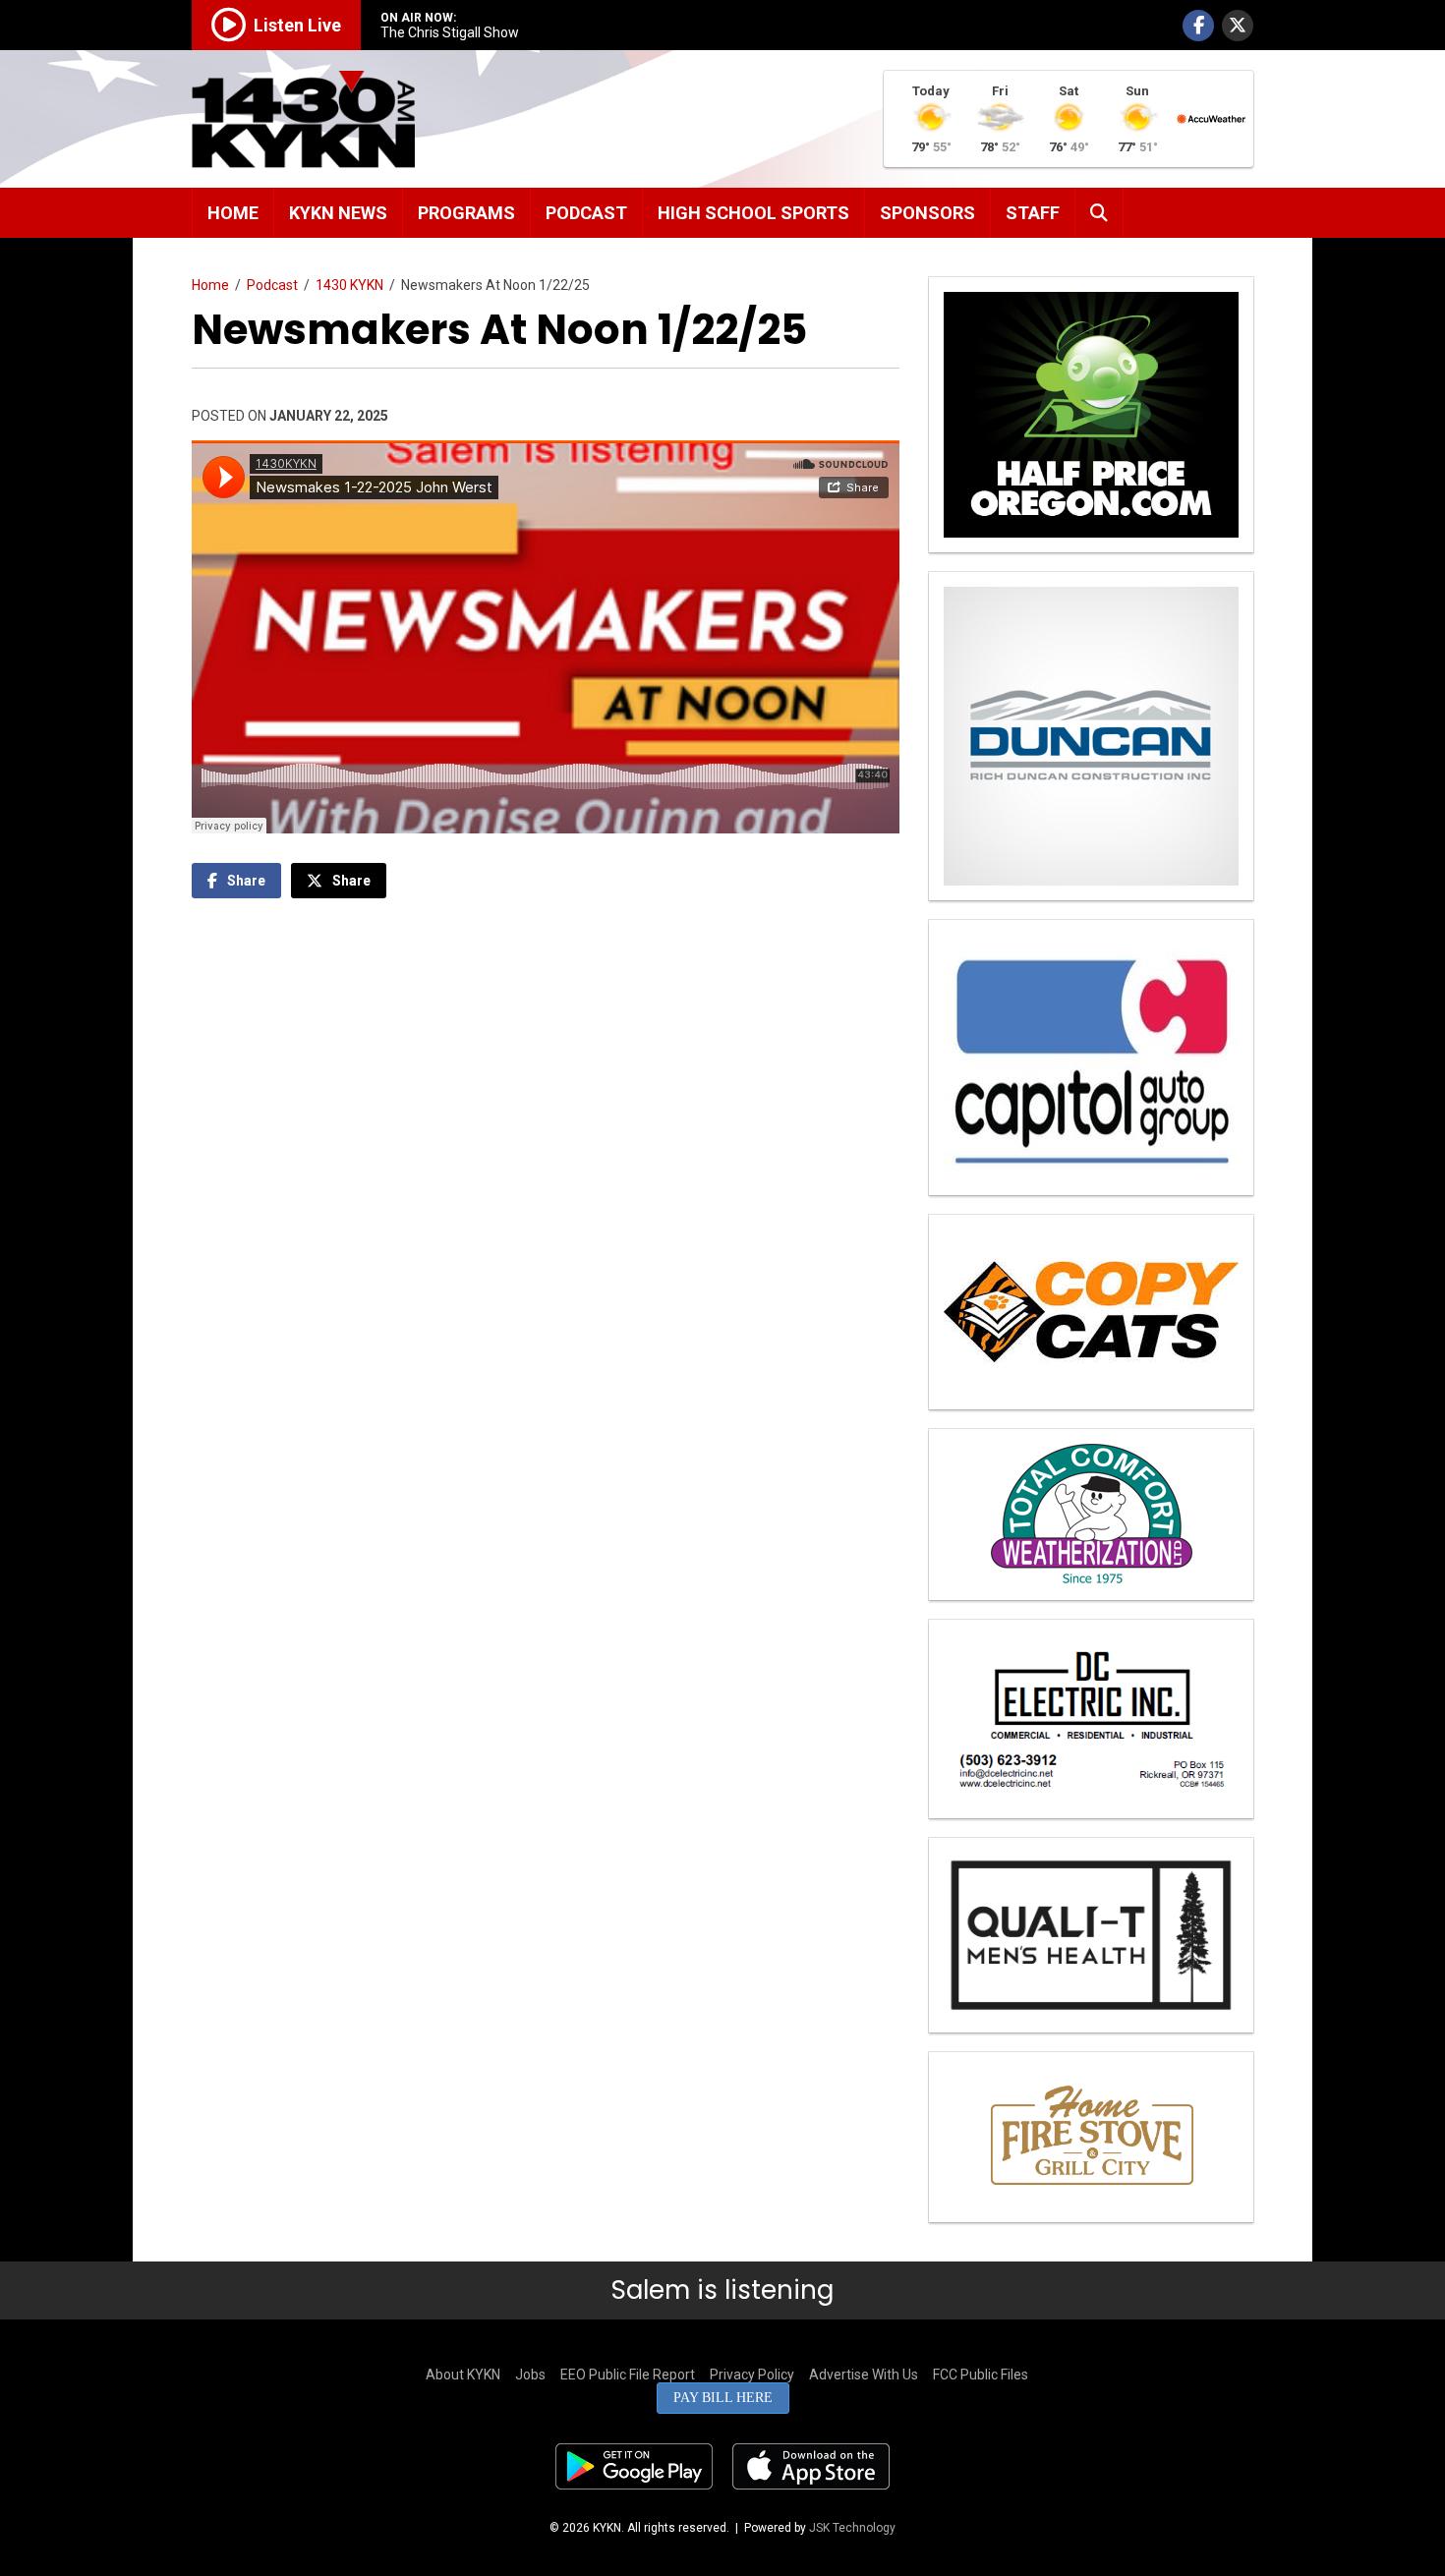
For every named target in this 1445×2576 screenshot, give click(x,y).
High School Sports (753, 213)
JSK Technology (852, 2528)
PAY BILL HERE (723, 2398)
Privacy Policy (752, 2375)
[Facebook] (1198, 26)
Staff (1033, 213)
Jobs (530, 2375)
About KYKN (463, 2375)
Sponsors (927, 213)
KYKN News (338, 213)
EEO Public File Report (628, 2375)
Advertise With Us (864, 2375)
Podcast (586, 213)
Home (233, 213)
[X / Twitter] (1238, 26)
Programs (466, 213)
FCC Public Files (981, 2375)
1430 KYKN (349, 285)
